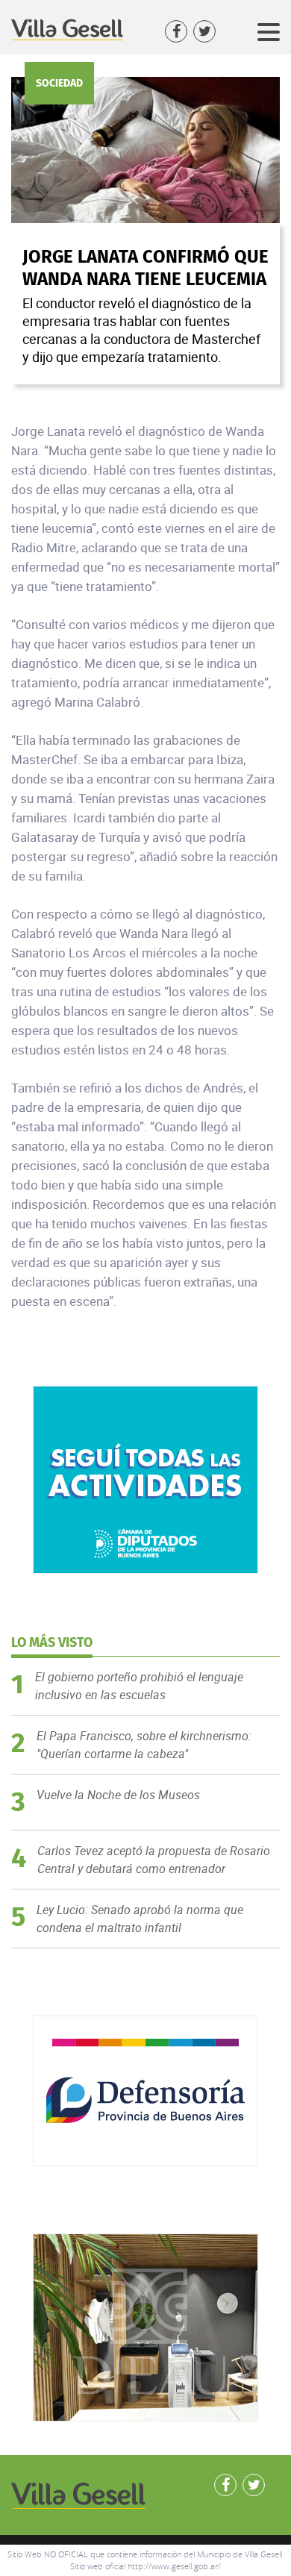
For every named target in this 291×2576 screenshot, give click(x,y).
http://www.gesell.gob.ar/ (174, 2566)
